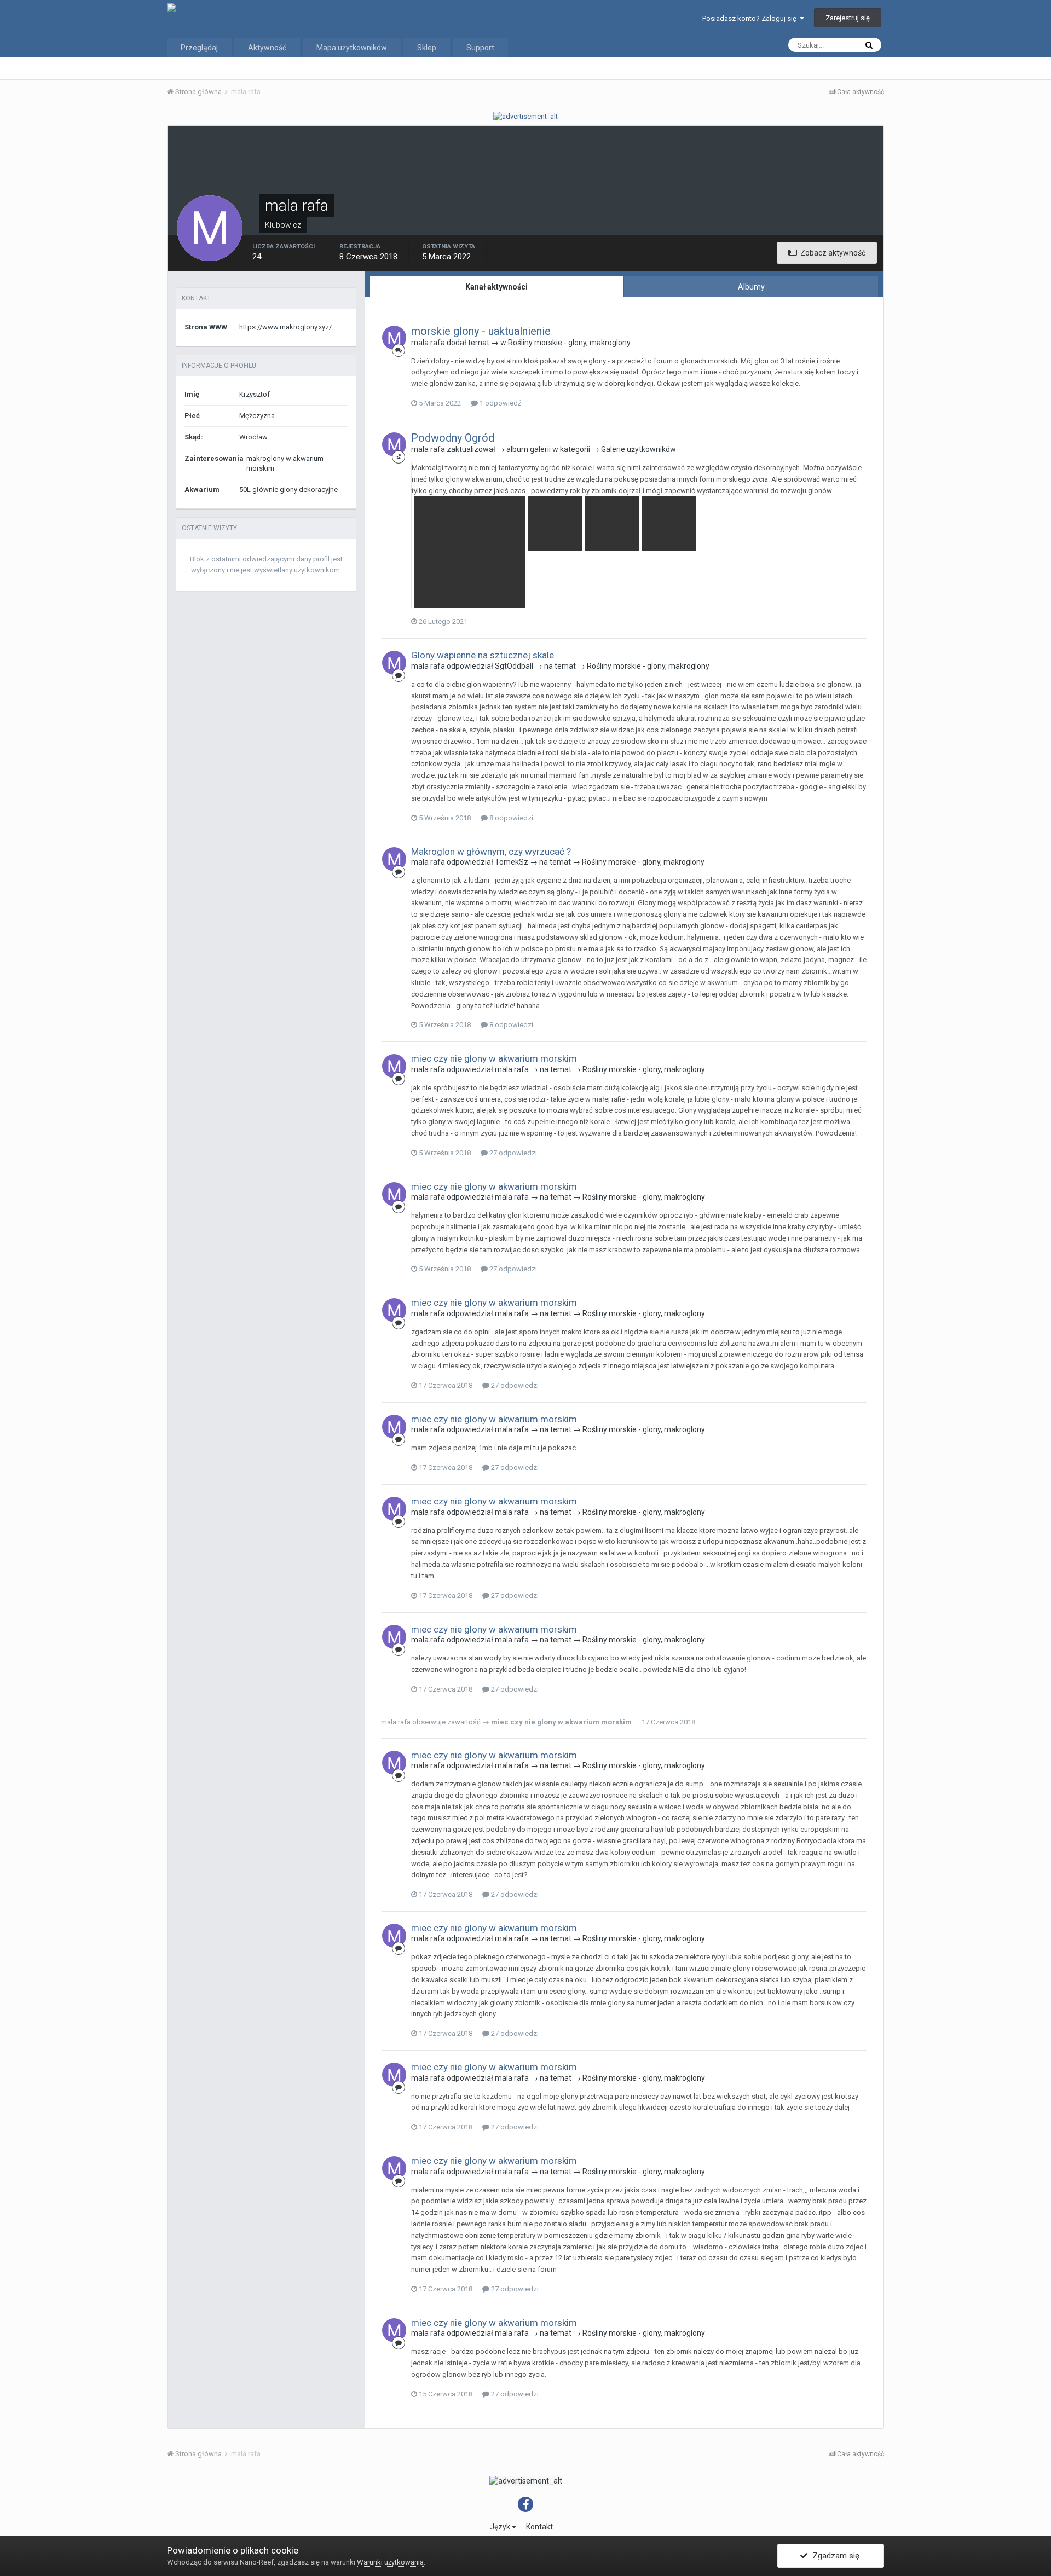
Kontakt (539, 2527)
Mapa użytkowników (352, 48)
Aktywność (267, 48)
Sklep (427, 48)
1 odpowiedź (499, 403)
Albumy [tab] (751, 287)
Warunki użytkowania (390, 2562)
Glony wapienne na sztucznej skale (483, 655)
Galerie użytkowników (639, 449)
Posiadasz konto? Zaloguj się (751, 18)
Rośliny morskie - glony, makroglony (569, 343)
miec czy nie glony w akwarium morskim (494, 1058)
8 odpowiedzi (510, 818)
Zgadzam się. (835, 2556)
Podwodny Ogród (453, 438)
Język (501, 2527)
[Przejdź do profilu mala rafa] (394, 338)
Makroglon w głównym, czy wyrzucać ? (491, 852)
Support (480, 48)
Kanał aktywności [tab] (496, 287)
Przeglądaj (199, 48)
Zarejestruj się (848, 18)
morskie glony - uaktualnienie (481, 331)
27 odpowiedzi (512, 1153)
